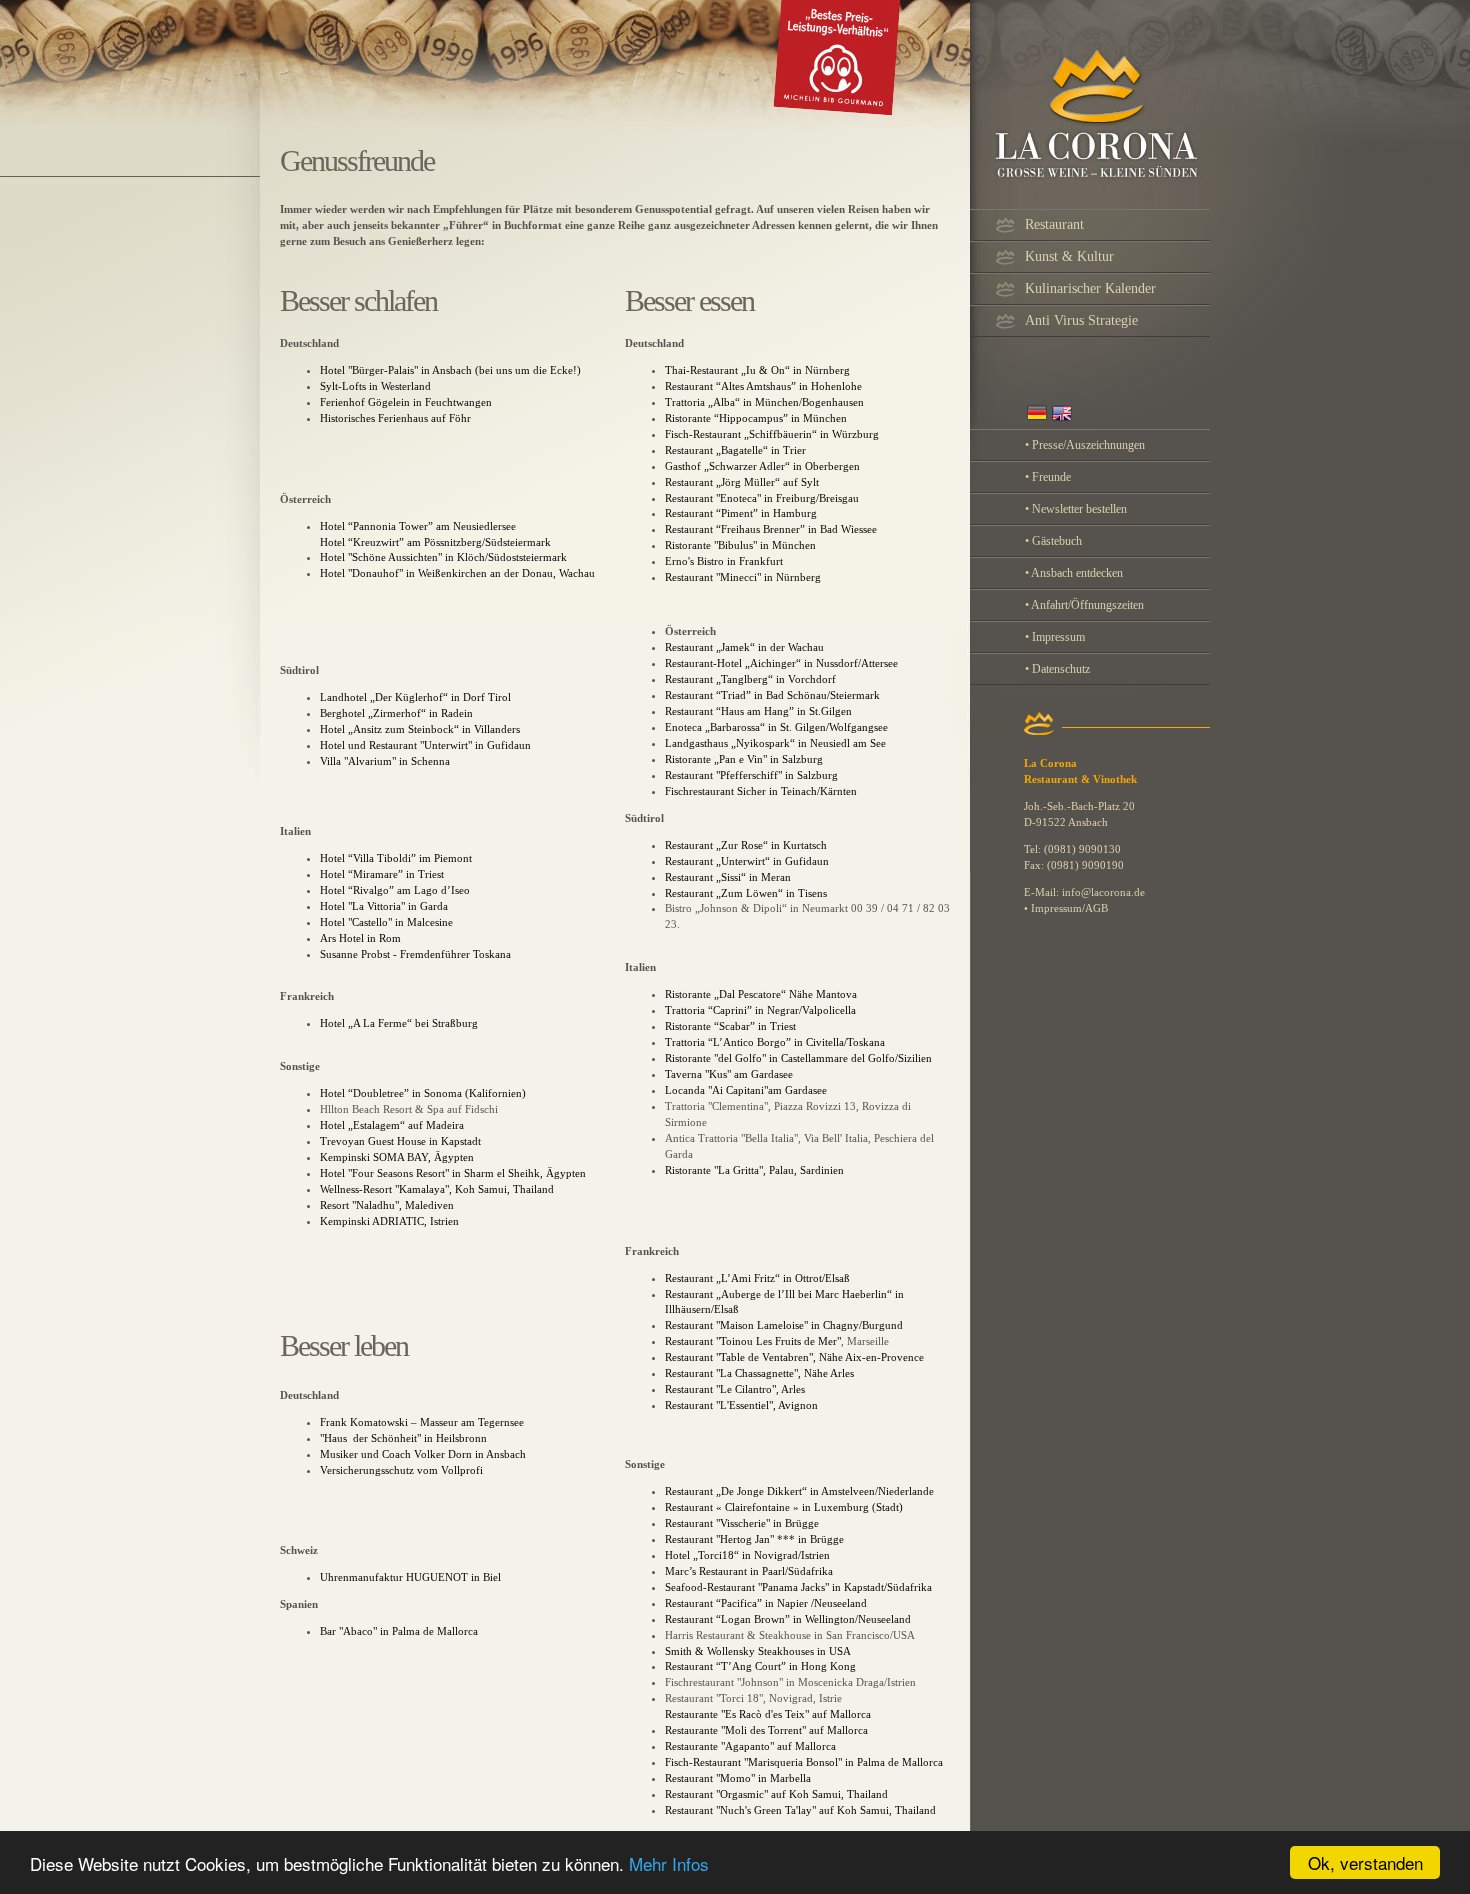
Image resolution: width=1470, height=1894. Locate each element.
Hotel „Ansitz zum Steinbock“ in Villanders (420, 729)
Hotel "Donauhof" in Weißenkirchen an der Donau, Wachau (457, 573)
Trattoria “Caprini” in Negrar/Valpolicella (760, 1010)
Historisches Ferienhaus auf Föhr (395, 418)
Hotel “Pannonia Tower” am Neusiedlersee (418, 526)
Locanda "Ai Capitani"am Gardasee (746, 1090)
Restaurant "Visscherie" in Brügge (743, 1523)
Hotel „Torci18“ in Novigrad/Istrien (747, 1555)
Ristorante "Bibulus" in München (740, 545)
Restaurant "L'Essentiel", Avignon (741, 1405)
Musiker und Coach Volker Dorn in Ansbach (423, 1454)
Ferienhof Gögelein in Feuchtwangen (406, 402)
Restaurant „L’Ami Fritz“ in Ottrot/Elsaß (757, 1278)
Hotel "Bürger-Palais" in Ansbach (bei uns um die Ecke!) (450, 370)
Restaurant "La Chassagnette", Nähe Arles (759, 1373)
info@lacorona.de (1103, 892)
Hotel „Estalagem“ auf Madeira (392, 1125)
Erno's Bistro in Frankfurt (724, 561)
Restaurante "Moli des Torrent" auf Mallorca (766, 1730)
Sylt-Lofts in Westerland (375, 386)
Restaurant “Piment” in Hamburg (741, 513)
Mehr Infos (669, 1863)
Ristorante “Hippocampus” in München (756, 418)
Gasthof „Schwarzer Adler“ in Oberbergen (762, 466)
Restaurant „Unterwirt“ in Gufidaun (747, 861)
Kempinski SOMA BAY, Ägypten (397, 1157)
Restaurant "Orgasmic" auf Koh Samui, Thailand (776, 1794)
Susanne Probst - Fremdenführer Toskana (415, 954)
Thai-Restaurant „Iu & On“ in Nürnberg (757, 370)
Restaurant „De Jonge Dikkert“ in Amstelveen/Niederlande (799, 1491)
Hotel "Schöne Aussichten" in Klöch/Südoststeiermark (443, 557)
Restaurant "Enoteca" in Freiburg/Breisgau (762, 498)
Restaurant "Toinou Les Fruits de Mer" (753, 1341)
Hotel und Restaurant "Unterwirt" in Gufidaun (425, 745)
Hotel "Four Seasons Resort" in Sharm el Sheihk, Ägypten (453, 1173)
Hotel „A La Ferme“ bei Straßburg (399, 1023)
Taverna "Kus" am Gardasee (730, 1074)
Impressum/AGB (1069, 908)
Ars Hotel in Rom (360, 938)
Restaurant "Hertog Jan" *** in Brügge (754, 1539)
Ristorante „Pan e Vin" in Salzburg (744, 759)
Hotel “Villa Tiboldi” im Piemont (396, 858)
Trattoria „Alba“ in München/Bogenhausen (764, 402)
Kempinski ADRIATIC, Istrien (389, 1221)
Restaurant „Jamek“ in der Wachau (744, 647)
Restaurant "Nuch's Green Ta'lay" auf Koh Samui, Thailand (800, 1810)
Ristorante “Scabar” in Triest (730, 1026)
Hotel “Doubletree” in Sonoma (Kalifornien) (423, 1093)
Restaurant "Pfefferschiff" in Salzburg (751, 775)
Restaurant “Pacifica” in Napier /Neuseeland (766, 1603)
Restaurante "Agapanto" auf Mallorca (750, 1746)
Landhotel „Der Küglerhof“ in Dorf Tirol (415, 697)
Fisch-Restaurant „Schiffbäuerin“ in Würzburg (772, 434)
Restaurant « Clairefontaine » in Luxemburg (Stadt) (784, 1507)
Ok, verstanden (1365, 1862)
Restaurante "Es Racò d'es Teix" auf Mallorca (768, 1714)
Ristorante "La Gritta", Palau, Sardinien (754, 1170)
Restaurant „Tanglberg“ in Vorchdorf (750, 679)
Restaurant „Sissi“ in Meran (728, 877)
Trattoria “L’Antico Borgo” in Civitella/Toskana (775, 1042)
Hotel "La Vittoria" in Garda (384, 906)
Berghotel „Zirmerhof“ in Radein (396, 713)
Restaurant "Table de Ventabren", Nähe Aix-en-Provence (796, 1357)
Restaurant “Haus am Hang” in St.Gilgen (758, 711)
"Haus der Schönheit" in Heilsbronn (403, 1438)
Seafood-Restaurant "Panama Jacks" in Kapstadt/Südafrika (798, 1587)
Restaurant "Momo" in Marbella (738, 1778)
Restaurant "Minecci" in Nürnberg (743, 577)
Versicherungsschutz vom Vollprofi (401, 1470)
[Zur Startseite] (745, 122)
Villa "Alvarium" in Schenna (385, 761)
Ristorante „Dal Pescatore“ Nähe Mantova (761, 994)
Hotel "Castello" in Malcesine (386, 922)
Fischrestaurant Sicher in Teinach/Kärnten (761, 791)
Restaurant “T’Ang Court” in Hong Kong (760, 1666)
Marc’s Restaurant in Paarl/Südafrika (749, 1571)
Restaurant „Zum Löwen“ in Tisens (746, 893)
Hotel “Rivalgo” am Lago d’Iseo (395, 890)
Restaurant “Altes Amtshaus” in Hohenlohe (763, 386)
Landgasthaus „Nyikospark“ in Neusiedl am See (775, 743)
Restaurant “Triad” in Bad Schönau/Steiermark (772, 695)
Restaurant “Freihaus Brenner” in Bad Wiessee (771, 529)
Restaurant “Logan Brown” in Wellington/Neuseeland (788, 1619)
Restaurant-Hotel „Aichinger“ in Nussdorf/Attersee (781, 663)
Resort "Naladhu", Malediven (387, 1205)
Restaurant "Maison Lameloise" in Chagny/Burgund (784, 1325)
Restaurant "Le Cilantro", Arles (735, 1389)
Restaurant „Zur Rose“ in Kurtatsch (746, 845)
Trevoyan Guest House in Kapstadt (400, 1141)
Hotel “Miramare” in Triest (382, 874)
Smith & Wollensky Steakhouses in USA (758, 1651)
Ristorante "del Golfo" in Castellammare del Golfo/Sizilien (798, 1058)
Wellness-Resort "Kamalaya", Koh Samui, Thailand (437, 1189)
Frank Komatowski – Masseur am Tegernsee (422, 1422)
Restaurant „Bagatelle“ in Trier (735, 450)
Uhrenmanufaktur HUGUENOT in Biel (410, 1577)
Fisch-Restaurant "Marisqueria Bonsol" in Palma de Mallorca (804, 1762)
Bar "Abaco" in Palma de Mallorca (399, 1631)
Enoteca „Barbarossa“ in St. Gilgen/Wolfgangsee (776, 727)
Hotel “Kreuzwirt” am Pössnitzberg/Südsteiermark (435, 542)
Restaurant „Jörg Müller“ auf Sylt (743, 482)
